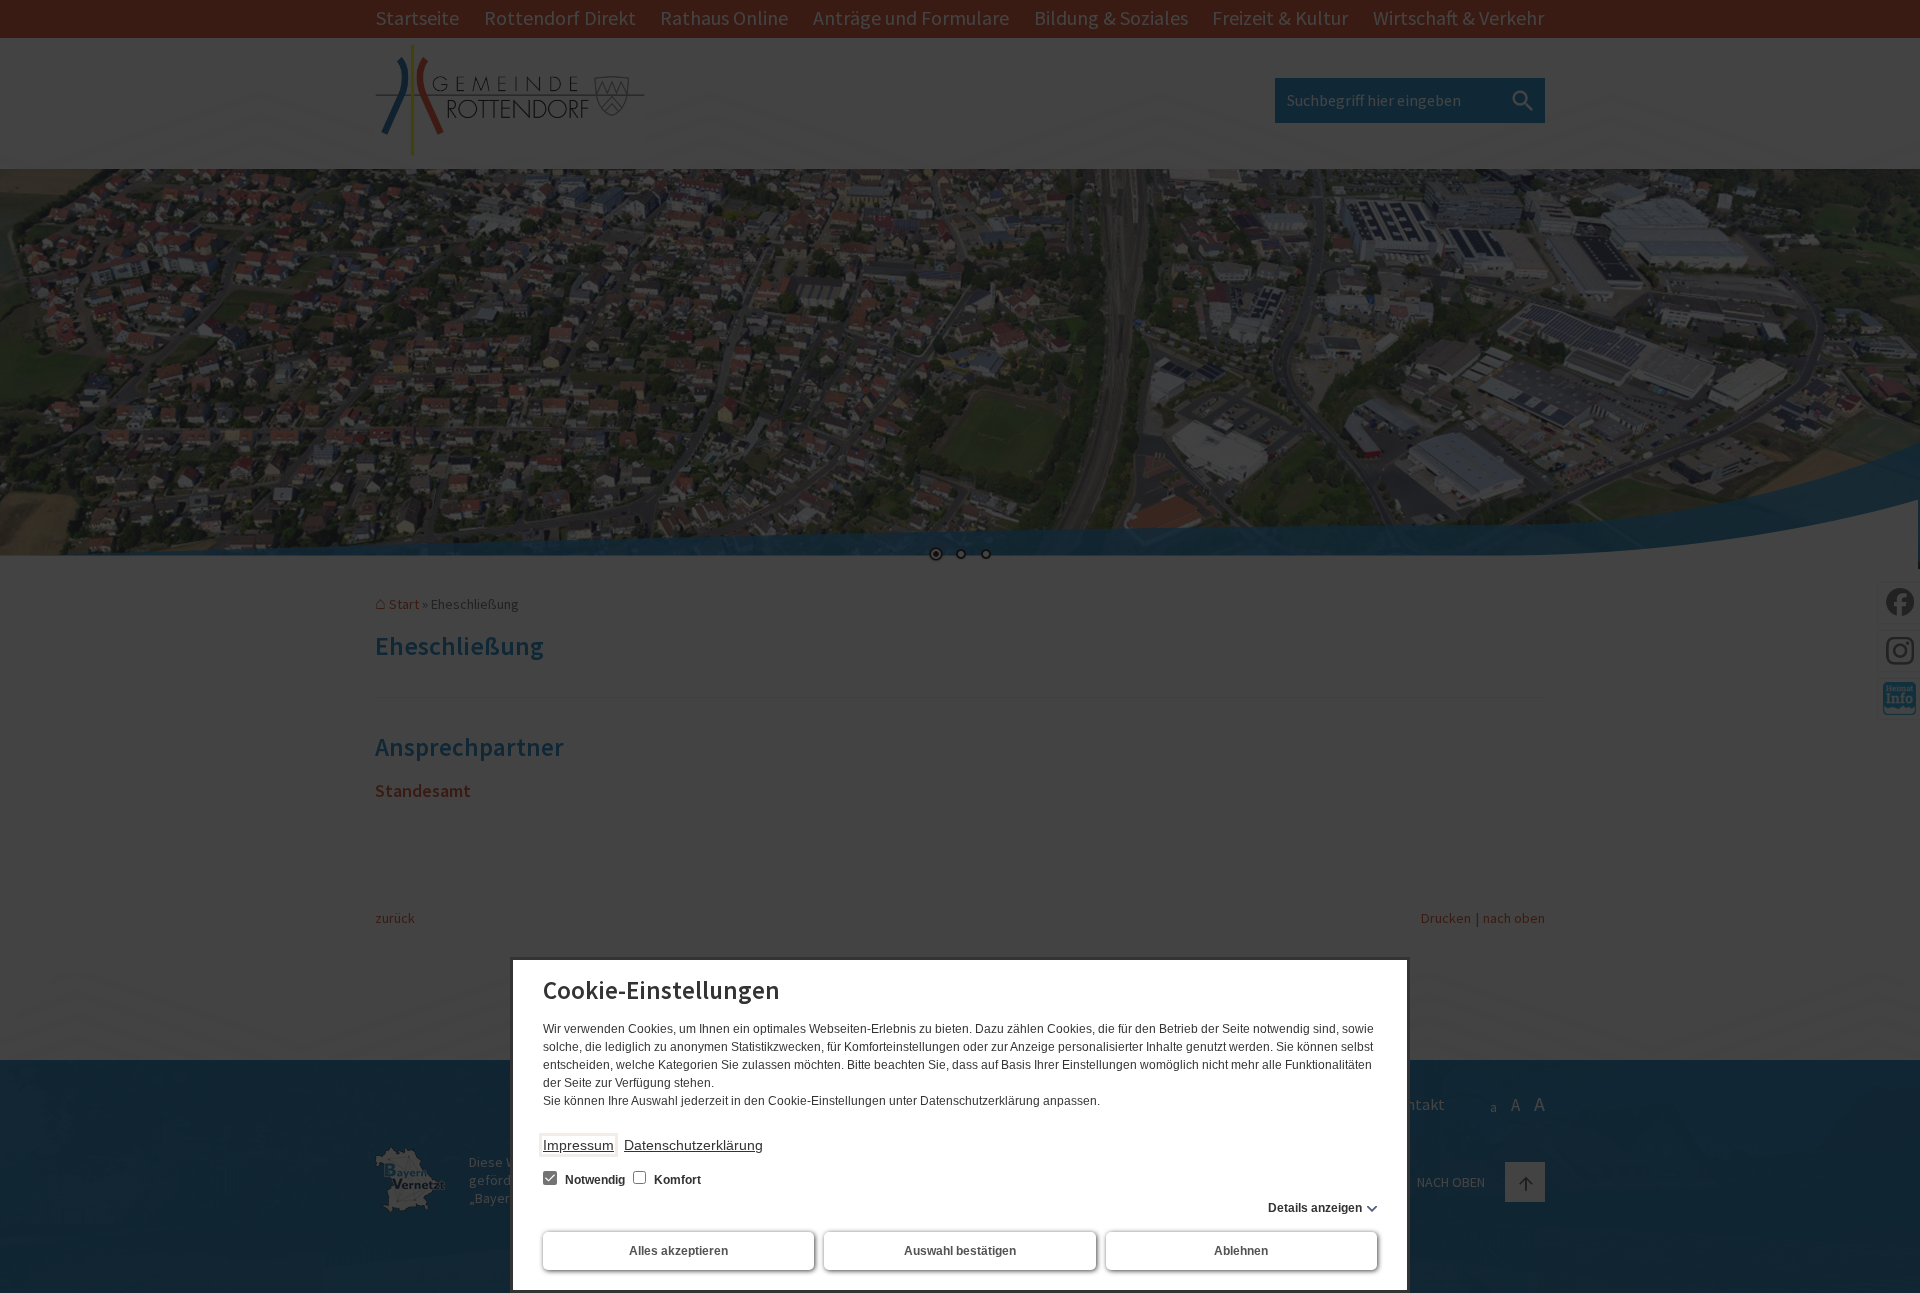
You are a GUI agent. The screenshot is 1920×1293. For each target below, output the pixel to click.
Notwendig (595, 1180)
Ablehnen (1241, 1251)
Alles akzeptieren (678, 1251)
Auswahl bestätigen (960, 1251)
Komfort (676, 1180)
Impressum (578, 1145)
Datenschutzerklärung (693, 1145)
